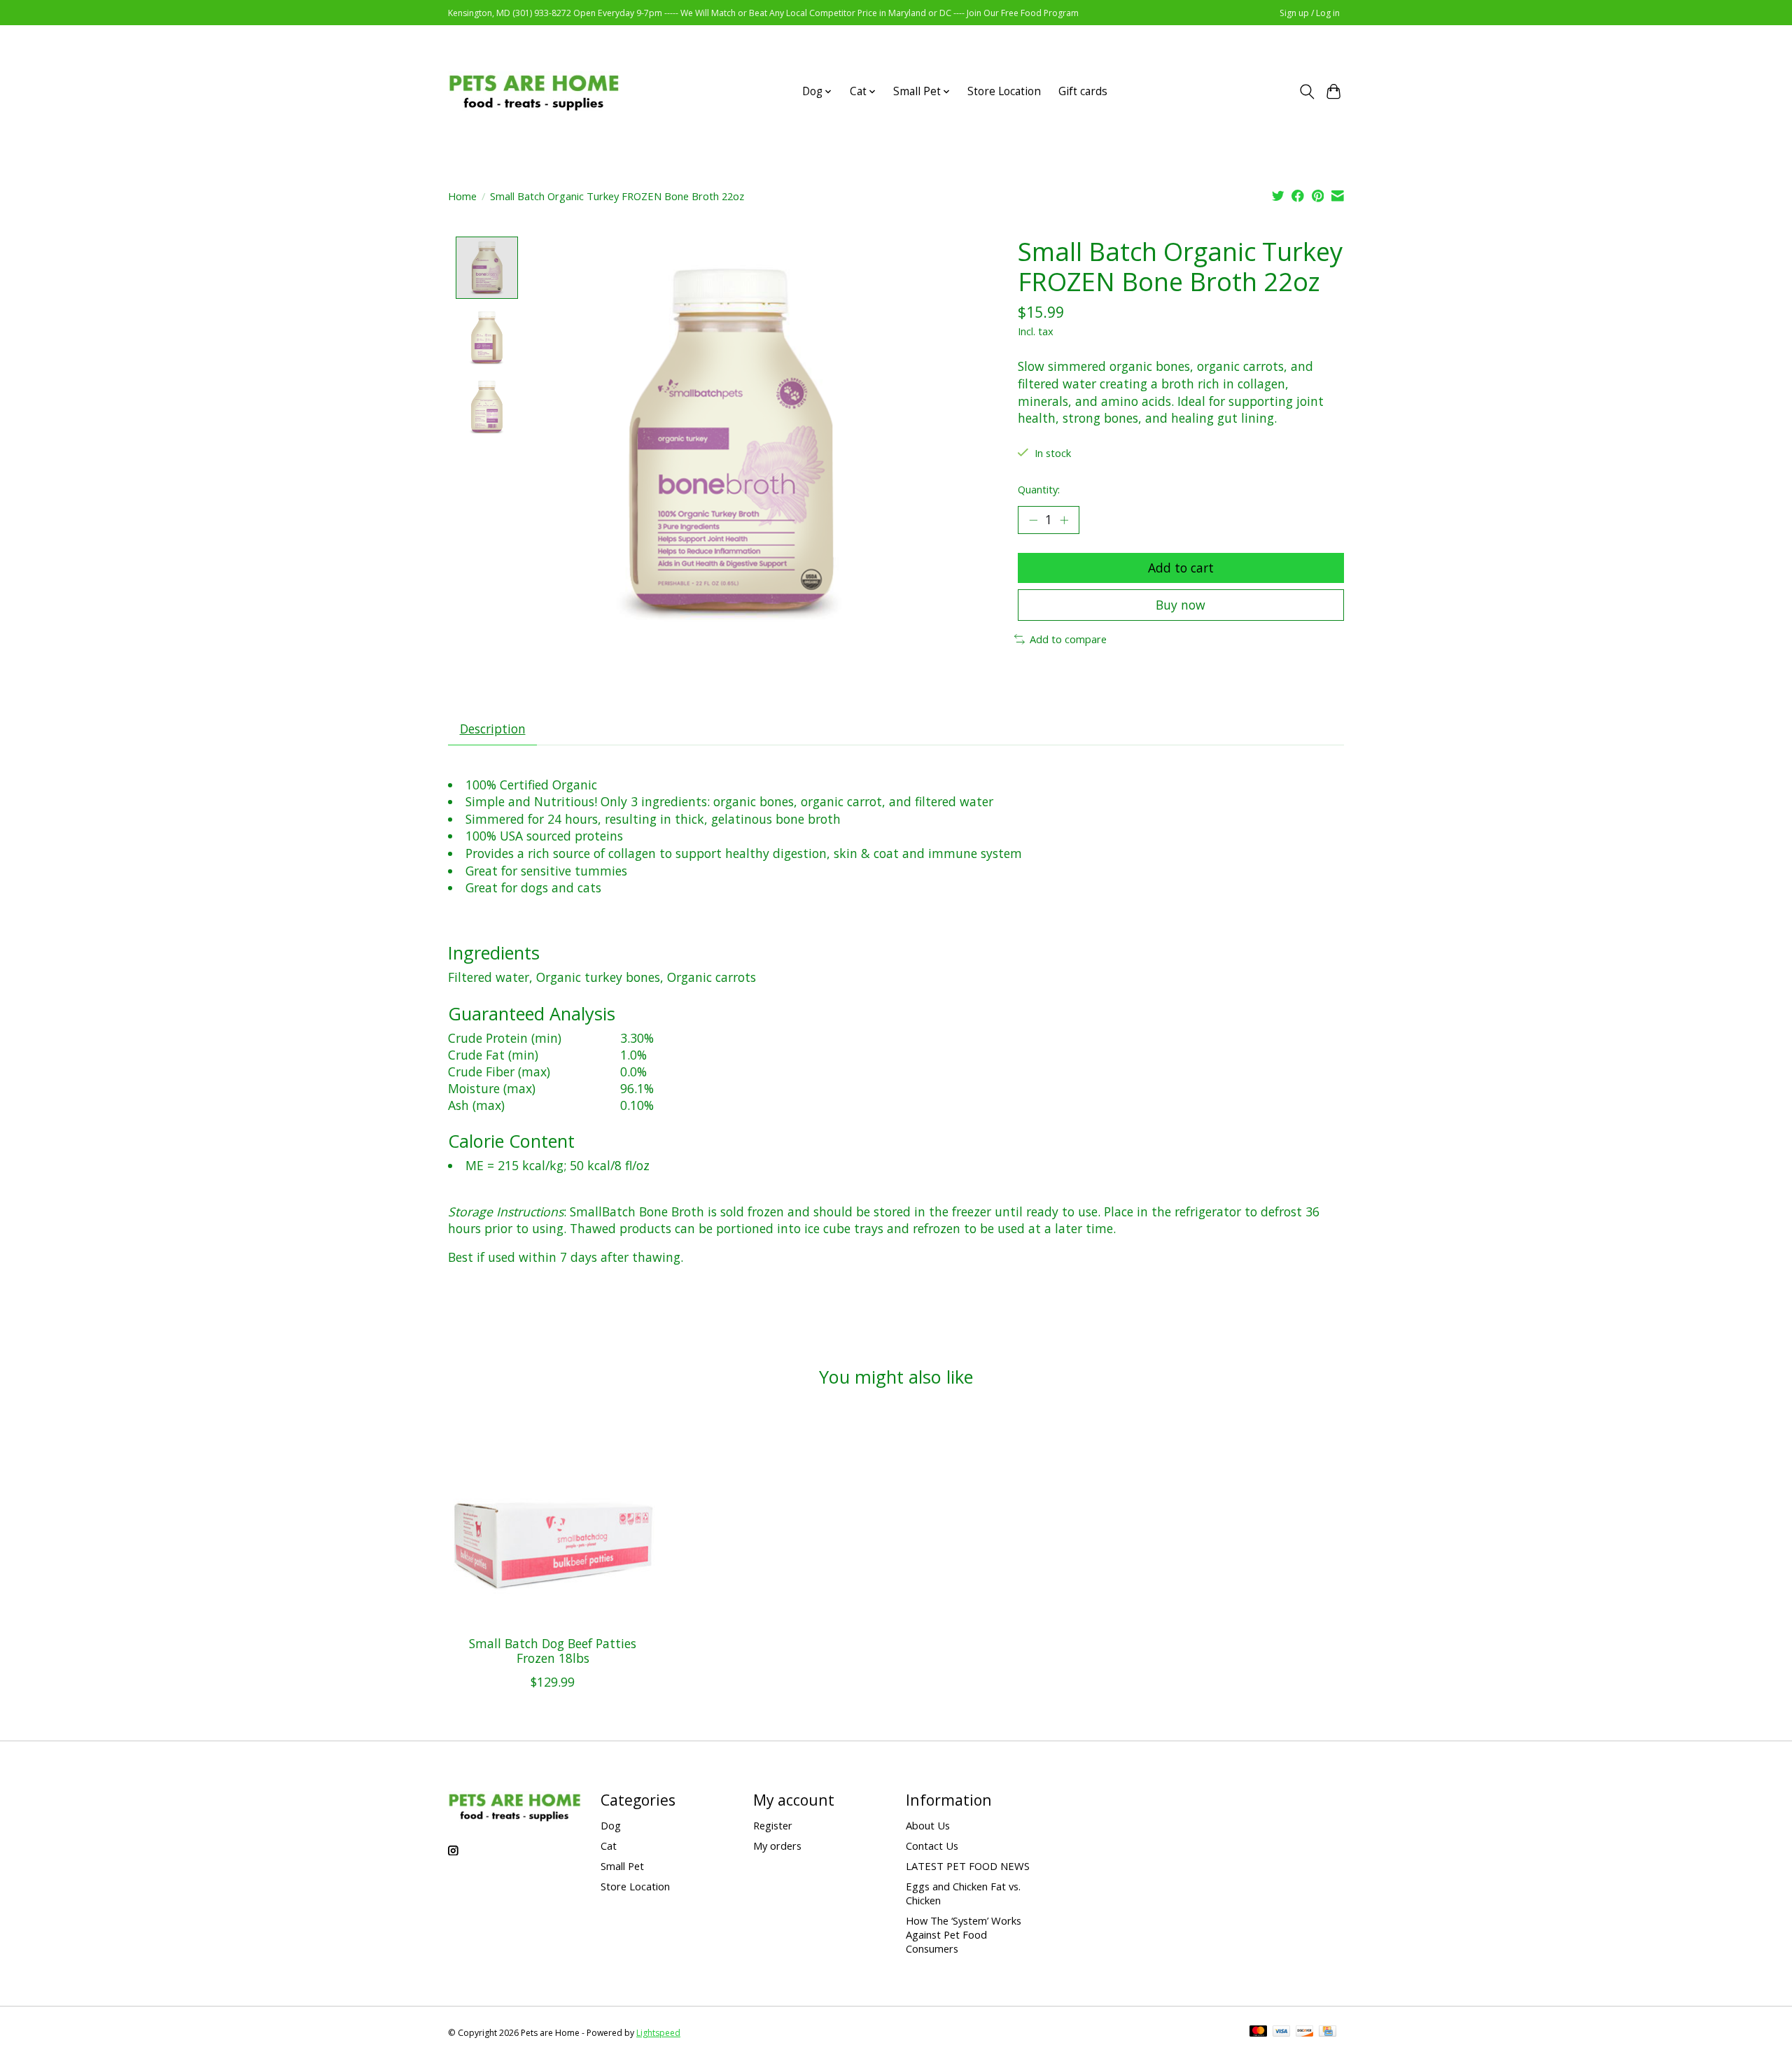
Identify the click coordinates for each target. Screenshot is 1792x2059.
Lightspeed (658, 2033)
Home (462, 196)
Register (773, 1825)
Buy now (1181, 605)
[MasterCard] (1259, 2032)
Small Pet (622, 1866)
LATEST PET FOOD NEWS (968, 1866)
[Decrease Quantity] (1033, 520)
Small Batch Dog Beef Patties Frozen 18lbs (553, 1651)
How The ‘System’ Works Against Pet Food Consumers (964, 1934)
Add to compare (1068, 639)
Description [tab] (493, 729)
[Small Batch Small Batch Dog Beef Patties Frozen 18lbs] (553, 1520)
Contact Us (932, 1846)
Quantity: (1039, 489)
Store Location (1004, 91)
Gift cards (1083, 91)
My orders (777, 1846)
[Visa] (1282, 2032)
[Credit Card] (1328, 2032)
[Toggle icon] (1307, 92)
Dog (611, 1825)
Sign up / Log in (1310, 13)
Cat (609, 1846)
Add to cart (1181, 568)
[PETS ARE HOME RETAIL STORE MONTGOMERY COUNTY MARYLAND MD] (534, 91)
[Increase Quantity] (1064, 520)
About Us (928, 1825)
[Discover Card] (1305, 2032)
